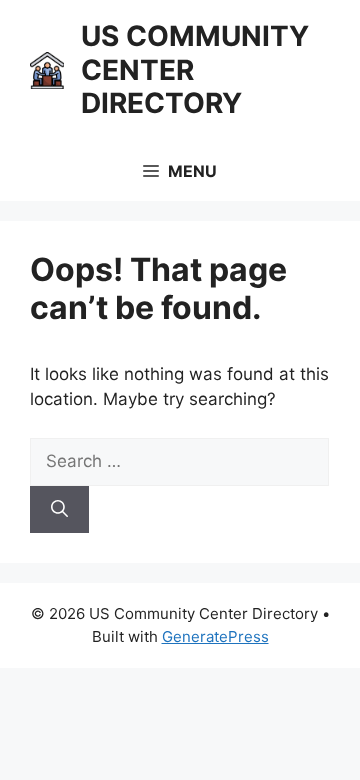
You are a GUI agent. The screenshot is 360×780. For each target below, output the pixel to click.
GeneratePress (215, 636)
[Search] (59, 510)
